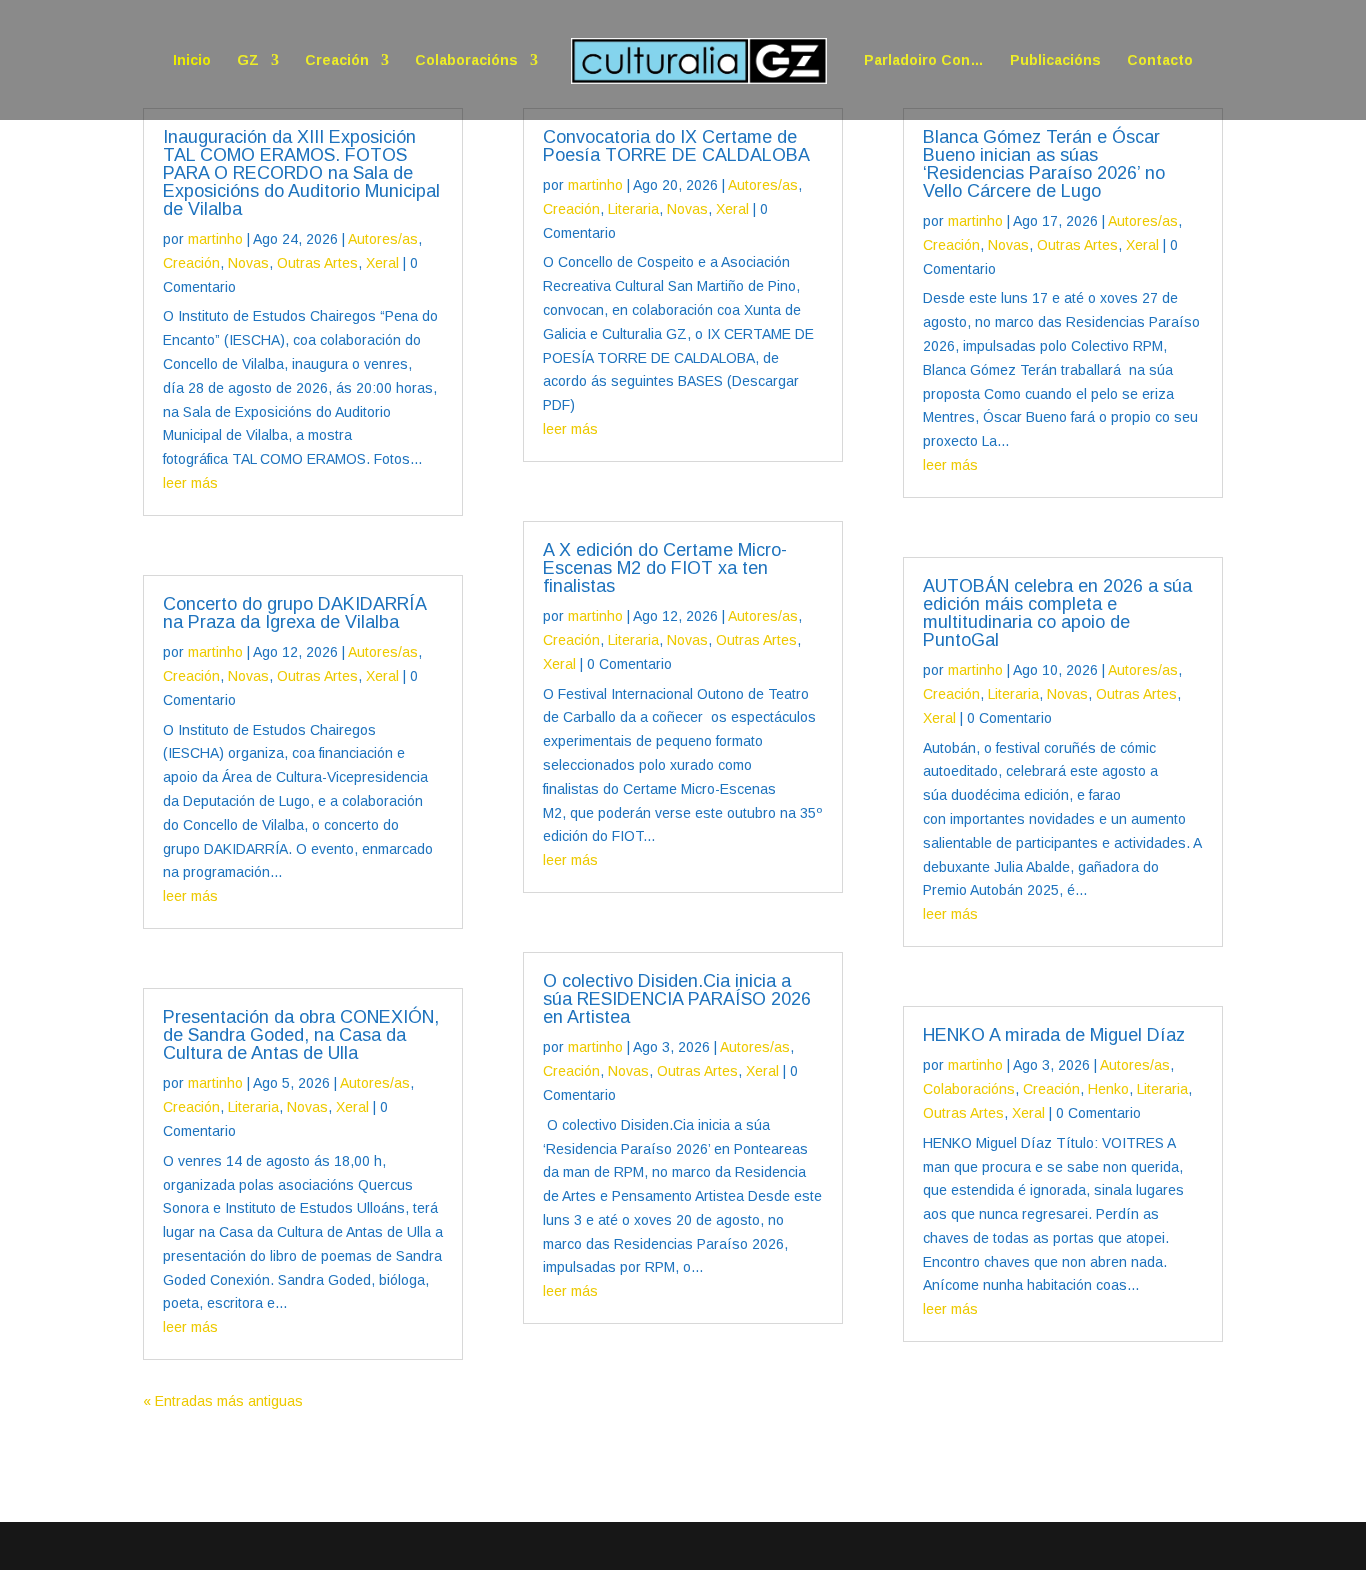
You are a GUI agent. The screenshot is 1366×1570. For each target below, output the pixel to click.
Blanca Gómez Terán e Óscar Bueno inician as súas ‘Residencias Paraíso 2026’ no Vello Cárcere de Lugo (1044, 164)
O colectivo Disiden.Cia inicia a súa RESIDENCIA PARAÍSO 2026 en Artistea (677, 999)
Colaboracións (466, 60)
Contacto (1160, 60)
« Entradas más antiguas (223, 1401)
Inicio (192, 60)
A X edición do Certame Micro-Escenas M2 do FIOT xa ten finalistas (665, 568)
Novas (248, 263)
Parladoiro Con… (924, 60)
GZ (248, 60)
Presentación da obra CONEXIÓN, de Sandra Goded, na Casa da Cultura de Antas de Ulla (301, 1035)
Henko (1108, 1089)
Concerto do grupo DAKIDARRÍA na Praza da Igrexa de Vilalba (294, 613)
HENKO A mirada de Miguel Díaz (1054, 1035)
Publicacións (1055, 60)
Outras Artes (317, 263)
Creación (337, 60)
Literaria (253, 1107)
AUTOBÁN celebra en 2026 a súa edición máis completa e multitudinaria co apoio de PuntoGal (1057, 613)
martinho (215, 239)
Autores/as (383, 239)
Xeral (382, 263)
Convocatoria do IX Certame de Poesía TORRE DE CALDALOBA (676, 146)
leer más (190, 483)
